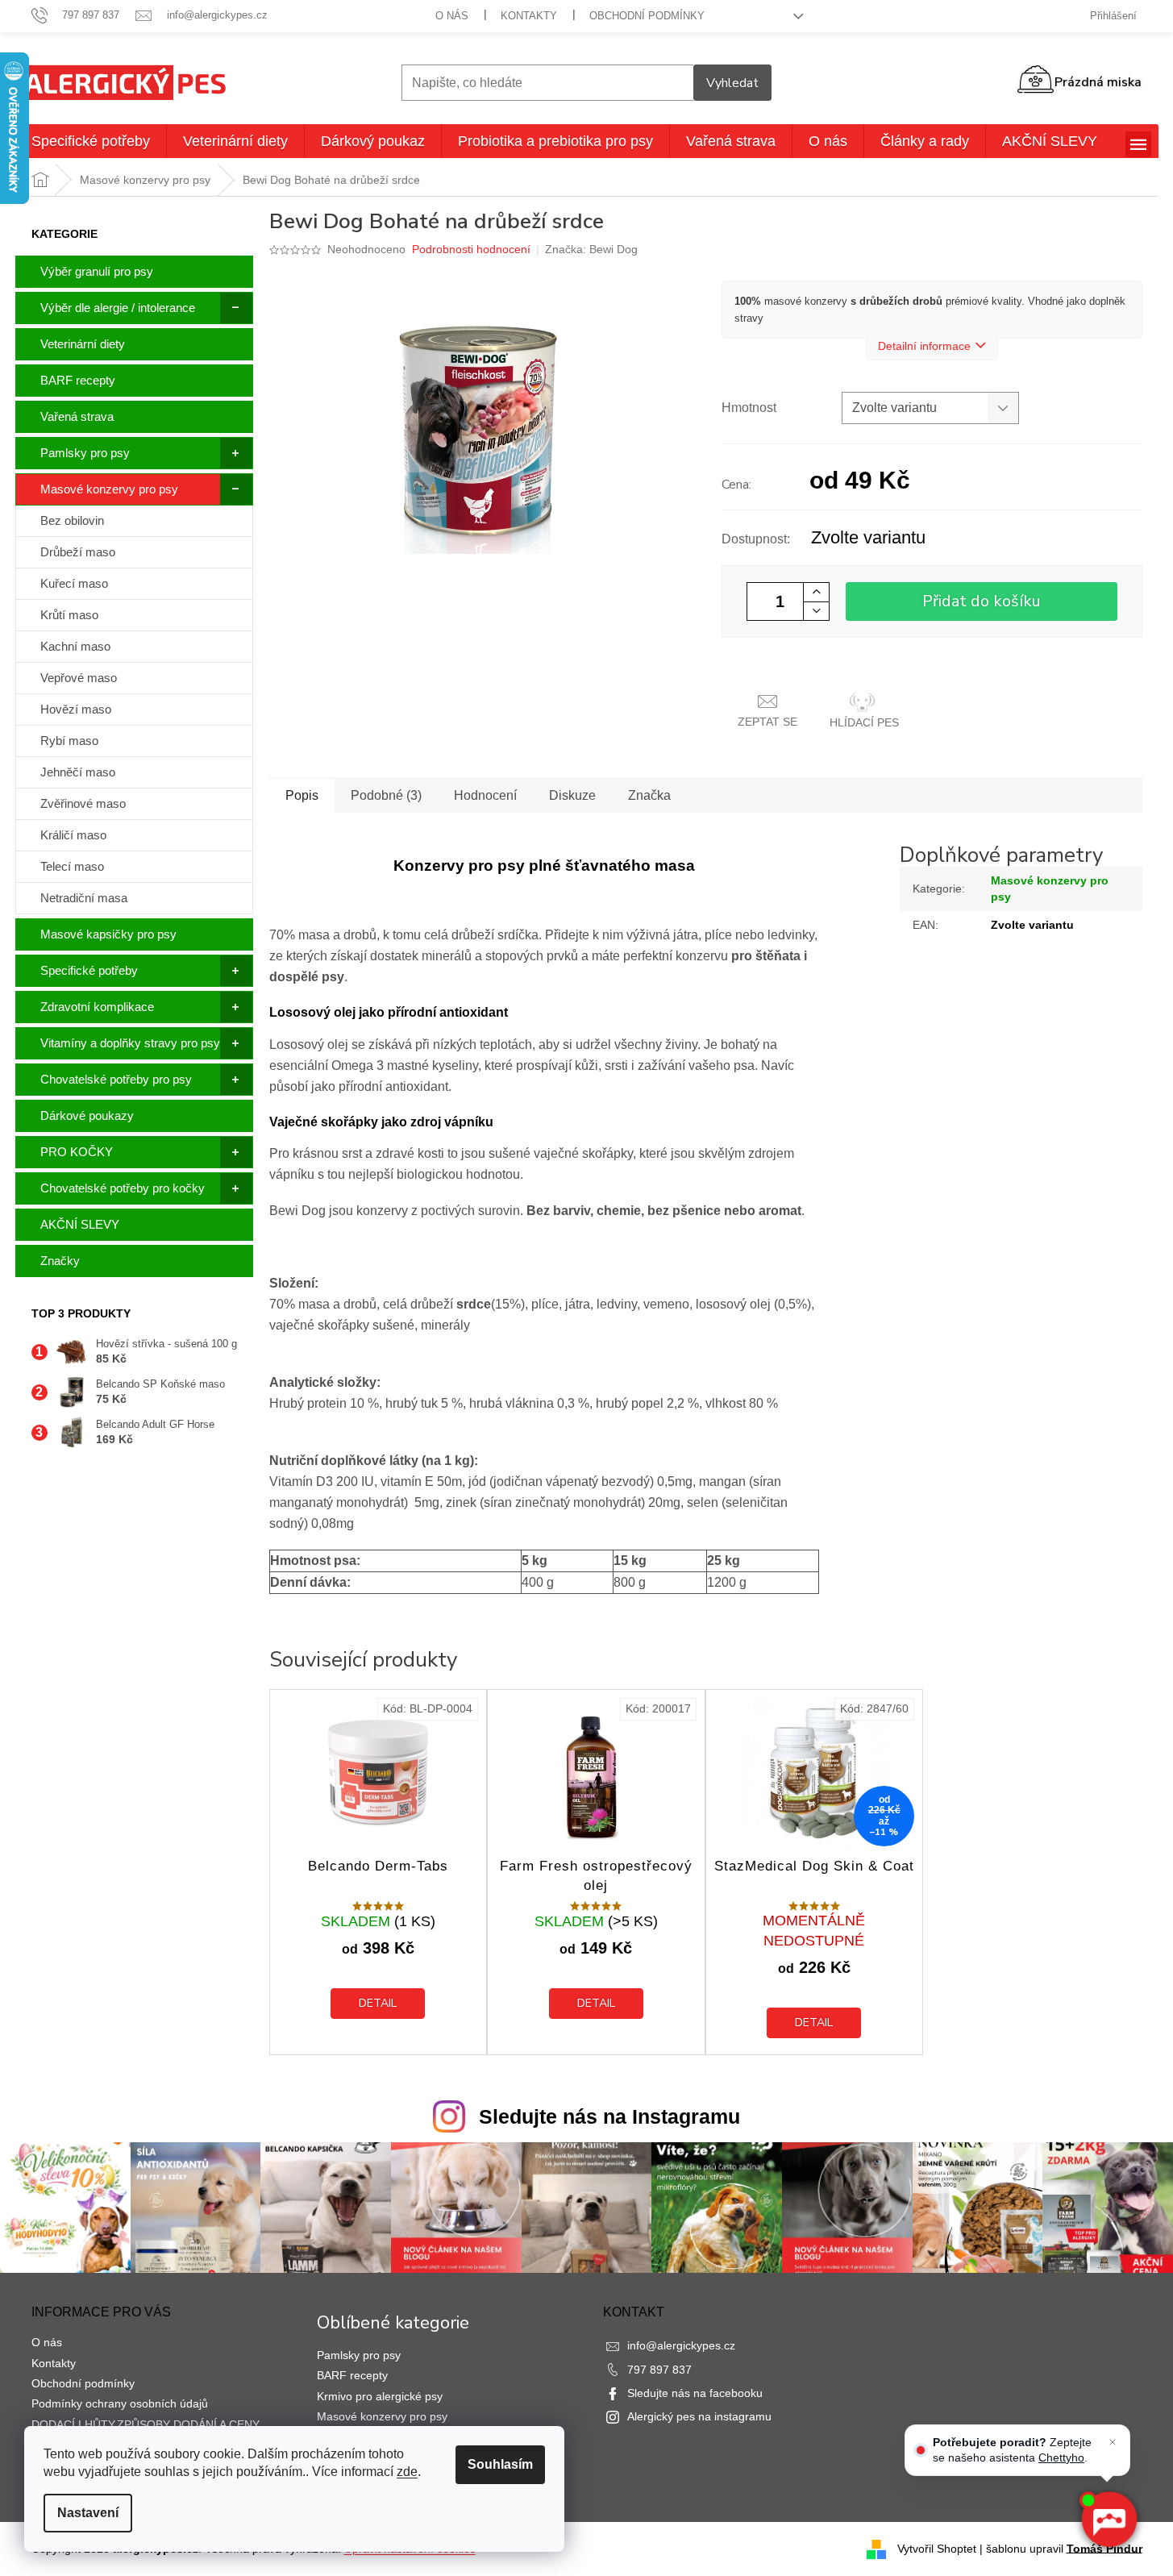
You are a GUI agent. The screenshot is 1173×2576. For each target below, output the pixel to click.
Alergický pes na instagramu (699, 2416)
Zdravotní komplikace (97, 1007)
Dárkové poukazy (87, 1115)
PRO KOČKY (77, 1152)
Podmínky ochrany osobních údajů (120, 2403)
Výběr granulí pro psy (97, 271)
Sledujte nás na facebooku (695, 2393)
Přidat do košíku (982, 601)
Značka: (591, 249)
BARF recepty (78, 380)
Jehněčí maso (78, 772)
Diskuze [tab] (572, 795)
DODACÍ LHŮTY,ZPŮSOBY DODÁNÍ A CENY (146, 2424)
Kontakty (529, 16)
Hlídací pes (864, 722)
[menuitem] (91, 141)
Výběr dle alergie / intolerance (118, 308)
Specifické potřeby (89, 970)
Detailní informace (924, 346)
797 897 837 (659, 2370)
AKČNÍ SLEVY (80, 1224)
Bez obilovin (72, 520)
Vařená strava (77, 416)
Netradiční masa (84, 898)
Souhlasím (500, 2464)
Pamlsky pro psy (85, 453)
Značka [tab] (649, 795)
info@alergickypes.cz (681, 2345)
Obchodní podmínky (647, 16)
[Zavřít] (1113, 2442)
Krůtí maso (69, 615)
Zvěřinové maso (83, 803)
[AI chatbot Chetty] (1108, 2519)
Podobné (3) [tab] (386, 795)
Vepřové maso (79, 678)
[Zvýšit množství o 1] (816, 592)
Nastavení (88, 2513)
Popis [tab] (302, 795)
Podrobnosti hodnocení (471, 249)
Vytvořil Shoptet (937, 2548)
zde (407, 2472)
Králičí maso (73, 835)
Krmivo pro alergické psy (380, 2396)
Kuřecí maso (74, 583)
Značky (60, 1261)
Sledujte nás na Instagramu (609, 2116)
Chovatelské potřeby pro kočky (123, 1188)
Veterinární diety (83, 344)
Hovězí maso (76, 709)
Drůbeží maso (78, 552)
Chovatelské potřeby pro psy (116, 1079)
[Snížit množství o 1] (816, 611)
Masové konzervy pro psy (109, 489)
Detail (378, 2003)
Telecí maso (72, 866)
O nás (452, 16)
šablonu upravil (1064, 2548)
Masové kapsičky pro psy (108, 934)
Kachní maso (75, 646)
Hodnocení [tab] (485, 795)
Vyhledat (732, 83)
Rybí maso (69, 741)
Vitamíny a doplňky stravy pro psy (130, 1043)
